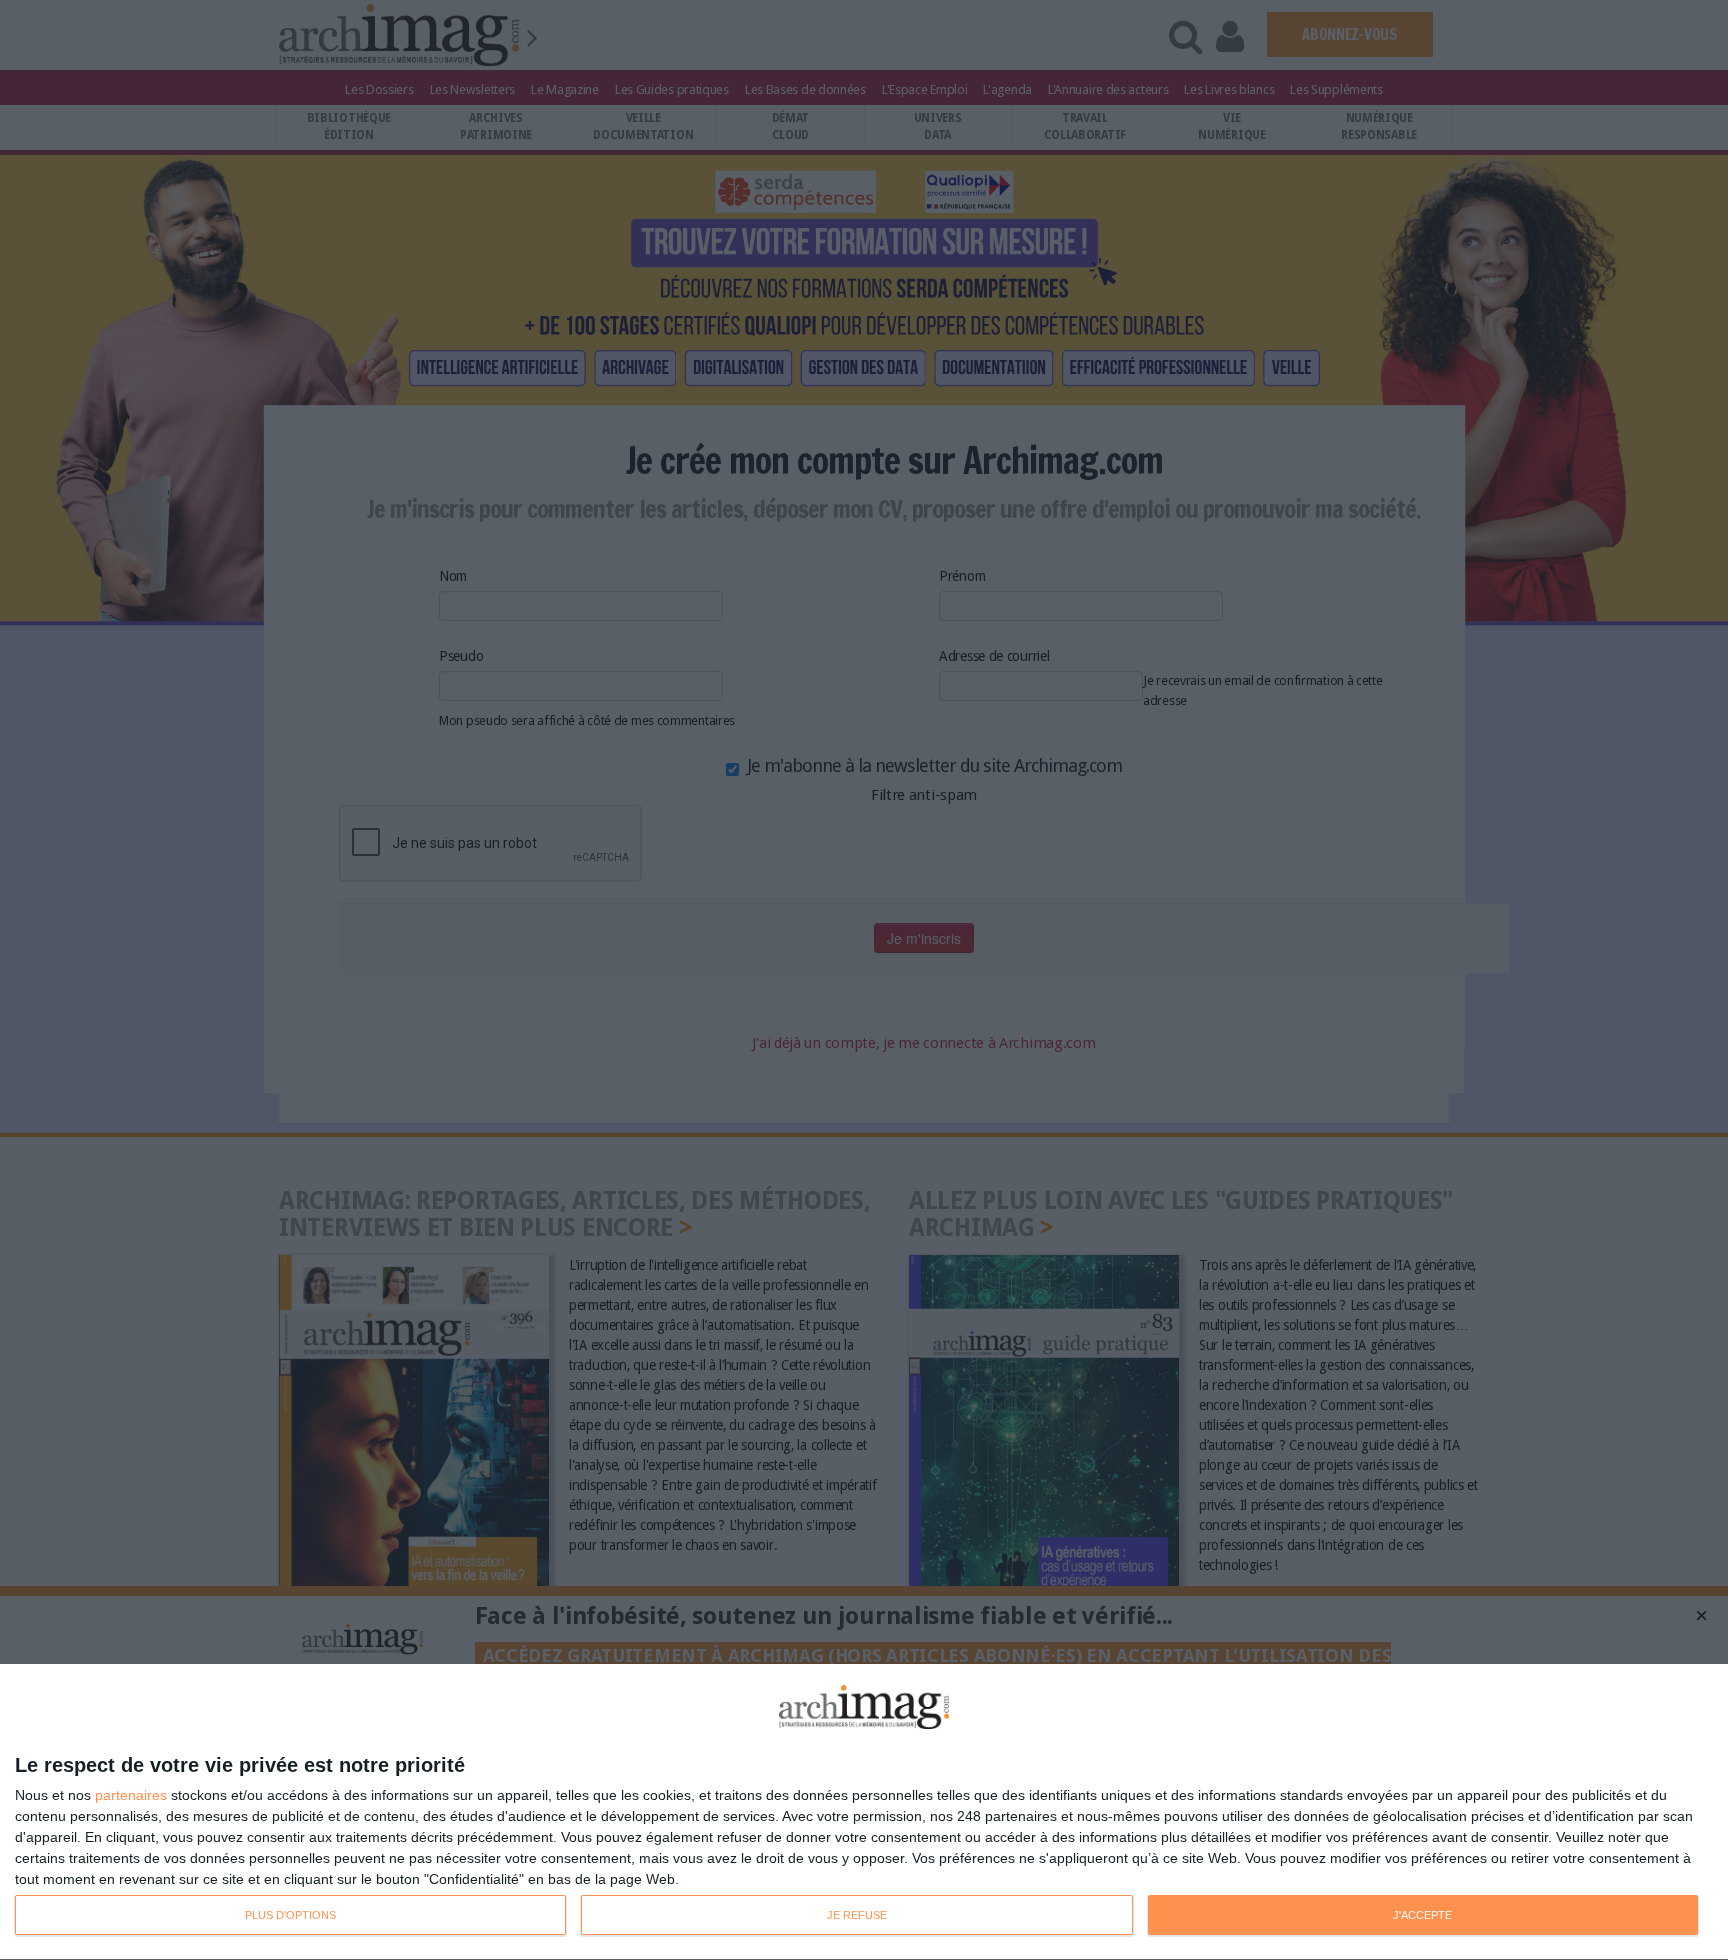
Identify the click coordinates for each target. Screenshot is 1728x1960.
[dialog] (864, 1812)
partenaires (131, 1795)
